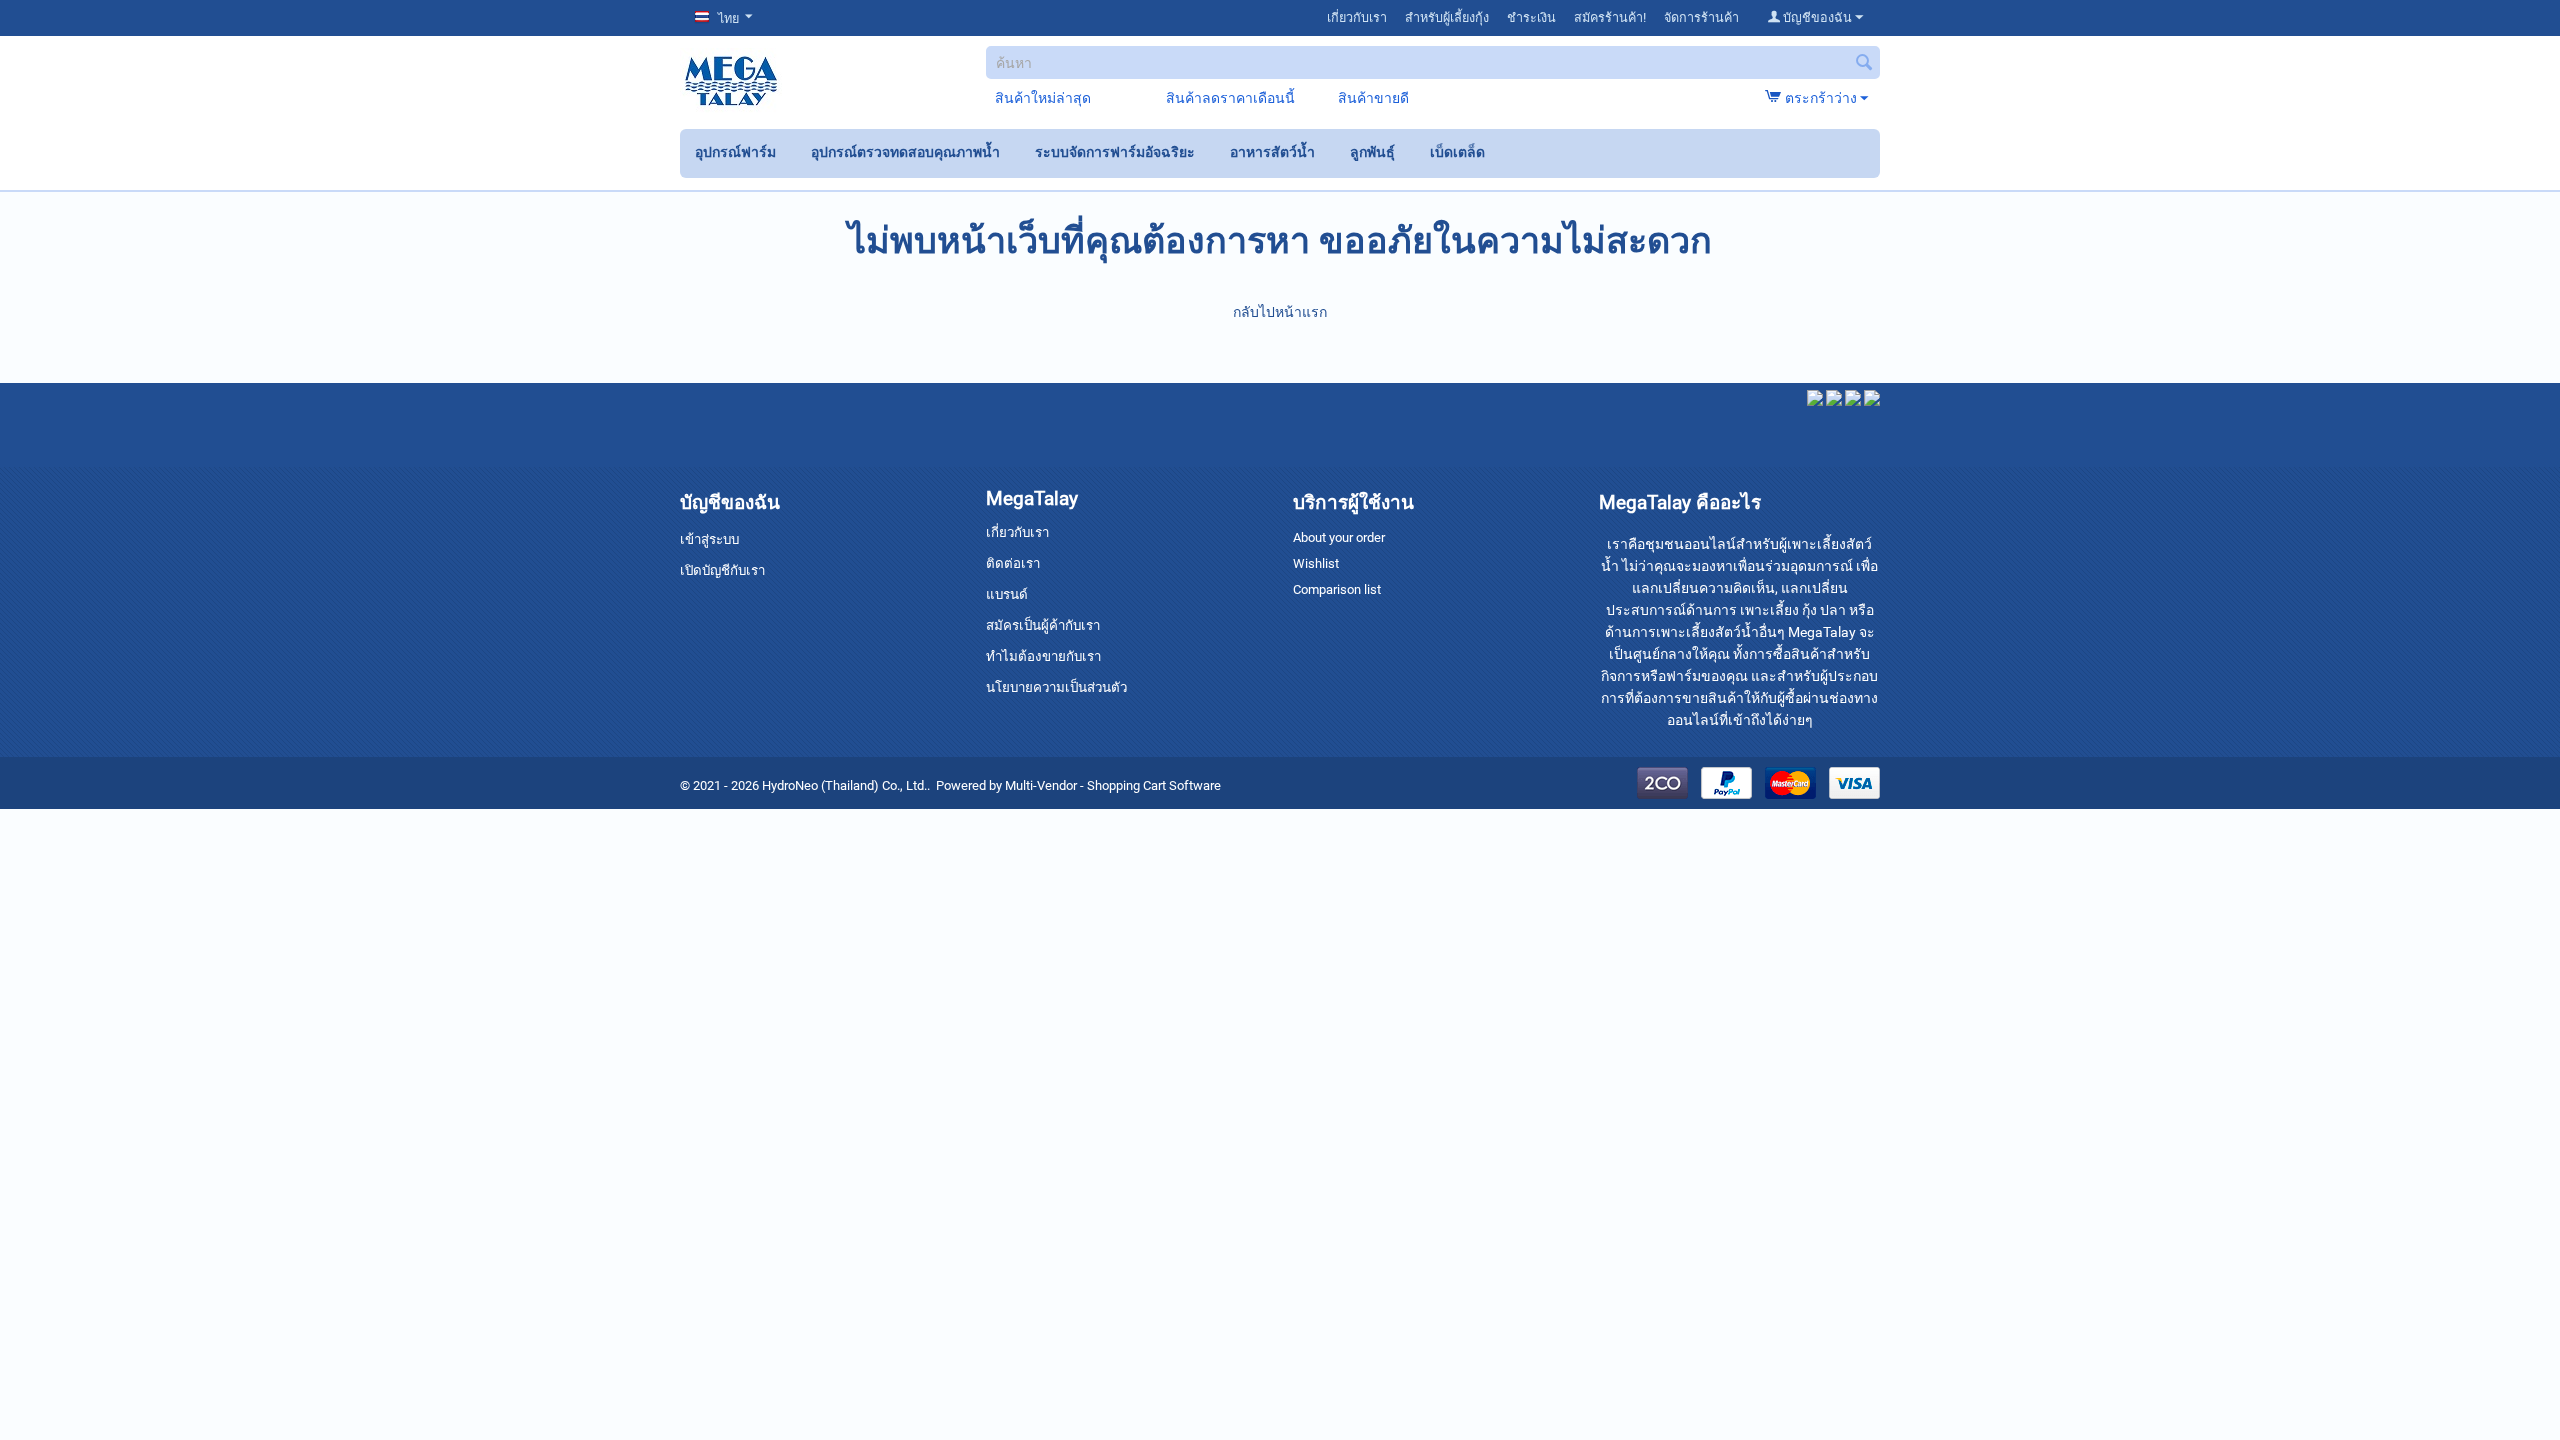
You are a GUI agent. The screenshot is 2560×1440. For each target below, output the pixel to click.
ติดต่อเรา (1013, 563)
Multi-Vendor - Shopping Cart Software (1113, 785)
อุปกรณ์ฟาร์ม (735, 152)
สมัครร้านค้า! (1610, 17)
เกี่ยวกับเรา (1357, 17)
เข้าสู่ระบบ (709, 539)
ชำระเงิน (1531, 17)
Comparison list (1337, 589)
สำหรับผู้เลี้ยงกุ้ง (1447, 17)
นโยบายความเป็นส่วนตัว (1056, 687)
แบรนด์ (1007, 594)
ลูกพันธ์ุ (1372, 152)
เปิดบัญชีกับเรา (722, 570)
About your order (1339, 537)
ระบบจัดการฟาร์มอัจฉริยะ (1115, 152)
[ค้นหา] (1865, 64)
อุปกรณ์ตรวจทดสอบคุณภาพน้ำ (905, 152)
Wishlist (1316, 563)
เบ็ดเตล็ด (1457, 152)
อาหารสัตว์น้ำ (1272, 152)
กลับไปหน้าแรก (1280, 312)
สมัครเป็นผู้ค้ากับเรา (1043, 625)
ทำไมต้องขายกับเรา (1043, 656)
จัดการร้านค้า (1701, 17)
